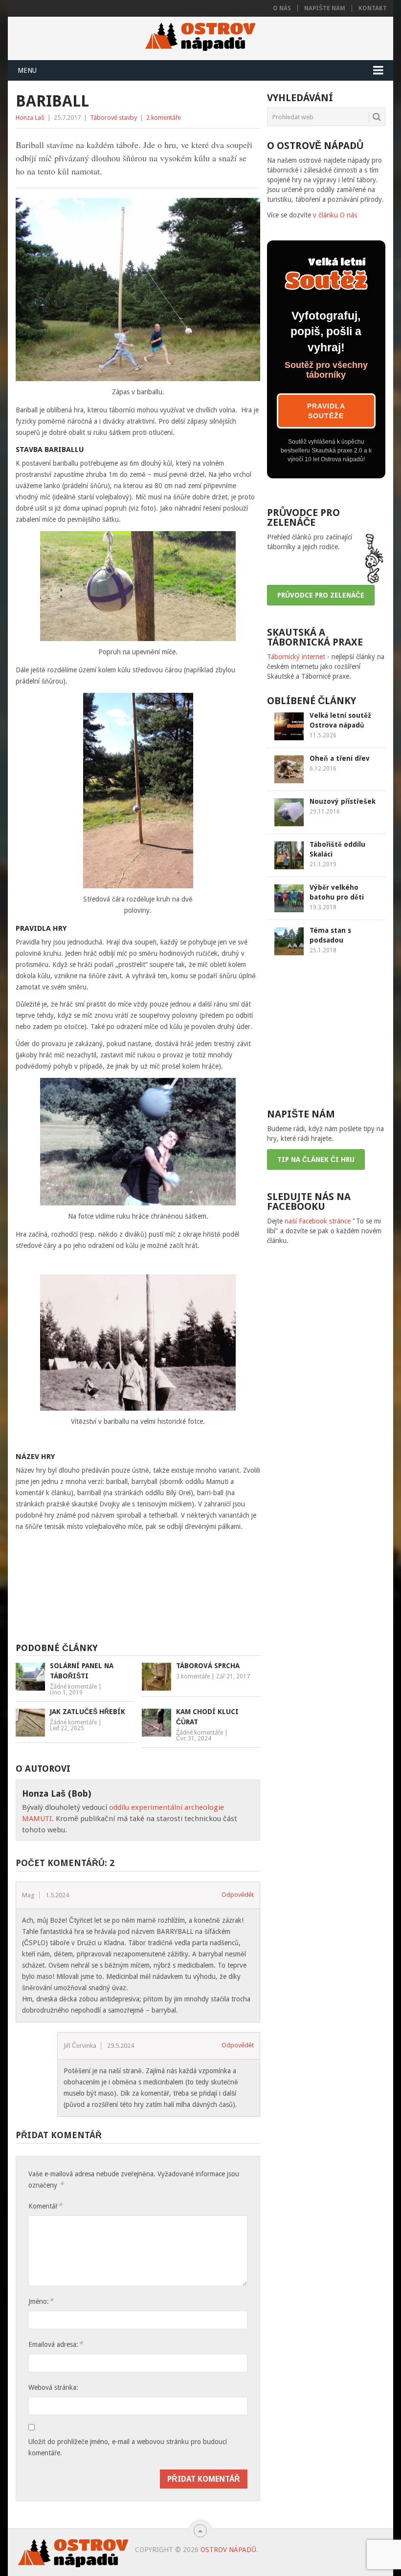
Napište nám (325, 8)
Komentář (45, 2206)
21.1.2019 (323, 864)
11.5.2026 (323, 735)
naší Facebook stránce (318, 1221)
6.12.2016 (323, 769)
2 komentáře (164, 118)
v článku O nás (335, 215)
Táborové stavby (113, 118)
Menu (27, 70)
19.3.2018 (323, 907)
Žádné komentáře (73, 1687)
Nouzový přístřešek (343, 801)
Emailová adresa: (56, 2344)
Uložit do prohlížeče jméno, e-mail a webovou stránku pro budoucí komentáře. (128, 2447)
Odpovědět (238, 1895)
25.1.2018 (323, 950)
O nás (282, 8)
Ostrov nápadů (228, 2550)
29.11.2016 (325, 812)
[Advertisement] (168, 1591)
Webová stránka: (53, 2387)
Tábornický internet (296, 657)
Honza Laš (30, 118)
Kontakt (373, 8)
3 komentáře (193, 1676)
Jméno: (41, 2301)
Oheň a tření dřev (340, 758)
